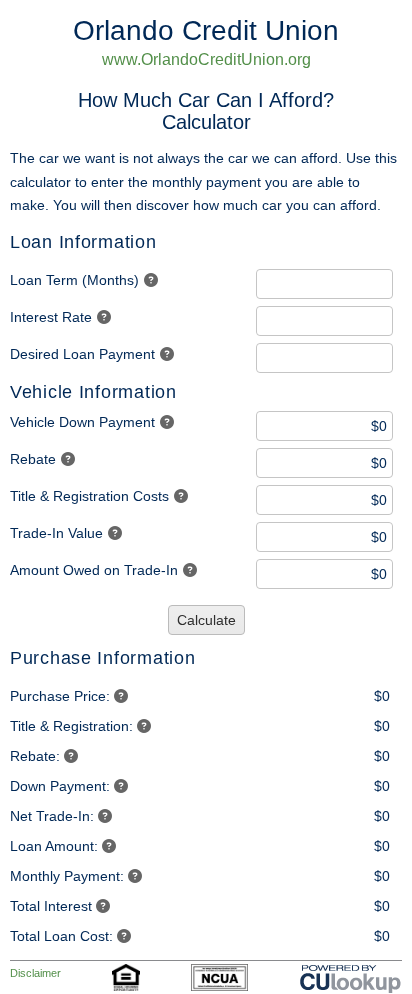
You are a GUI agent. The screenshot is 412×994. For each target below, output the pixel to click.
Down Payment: (60, 786)
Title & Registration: (71, 726)
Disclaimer (35, 973)
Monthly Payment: (67, 876)
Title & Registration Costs (89, 496)
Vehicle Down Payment (82, 422)
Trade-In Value (56, 533)
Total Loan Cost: (61, 936)
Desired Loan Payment (82, 354)
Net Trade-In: (52, 816)
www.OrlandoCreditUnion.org (206, 59)
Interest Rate (51, 317)
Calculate (206, 620)
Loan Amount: (54, 846)
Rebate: (35, 756)
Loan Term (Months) (74, 280)
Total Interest (51, 906)
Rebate (33, 459)
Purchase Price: (60, 696)
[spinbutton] (324, 284)
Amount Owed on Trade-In (94, 570)
